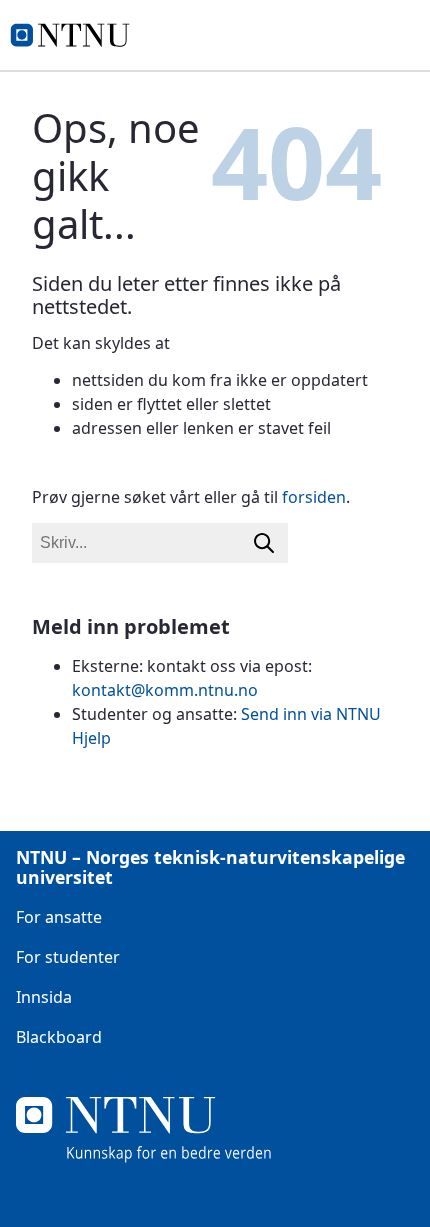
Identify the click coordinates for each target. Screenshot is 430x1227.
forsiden (314, 497)
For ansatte (59, 917)
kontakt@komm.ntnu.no (165, 690)
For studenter (68, 957)
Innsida (44, 997)
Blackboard (59, 1037)
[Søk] (264, 543)
